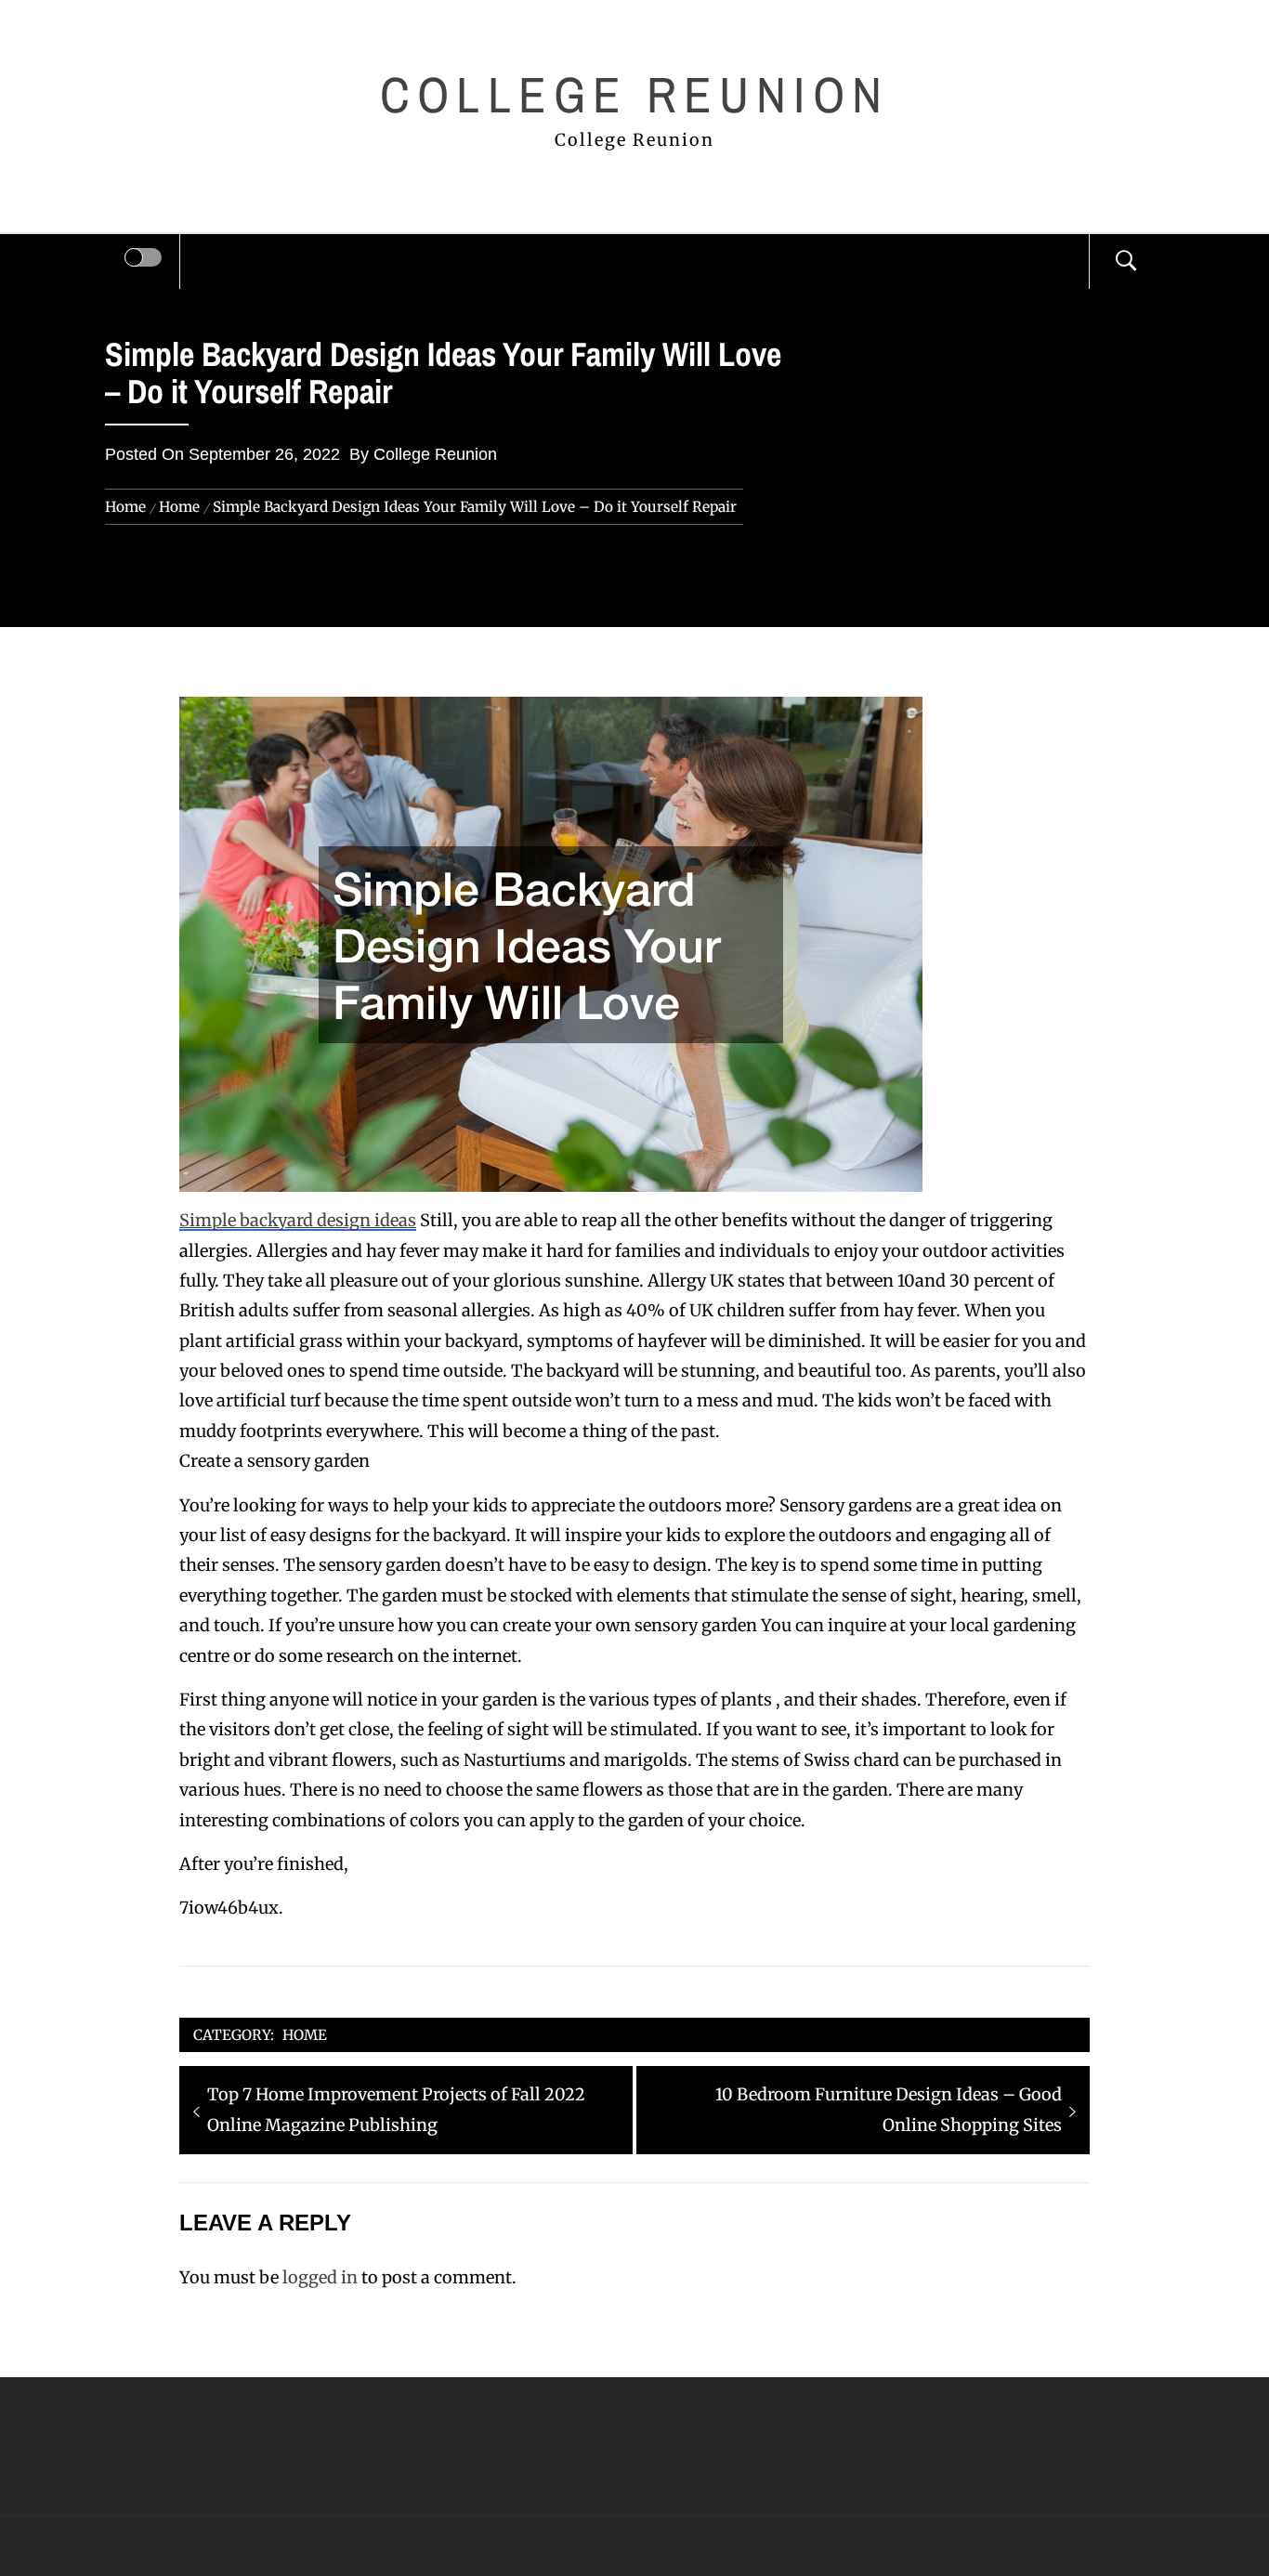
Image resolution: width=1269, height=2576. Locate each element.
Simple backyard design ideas (298, 1220)
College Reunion (634, 94)
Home (305, 2035)
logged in (320, 2277)
